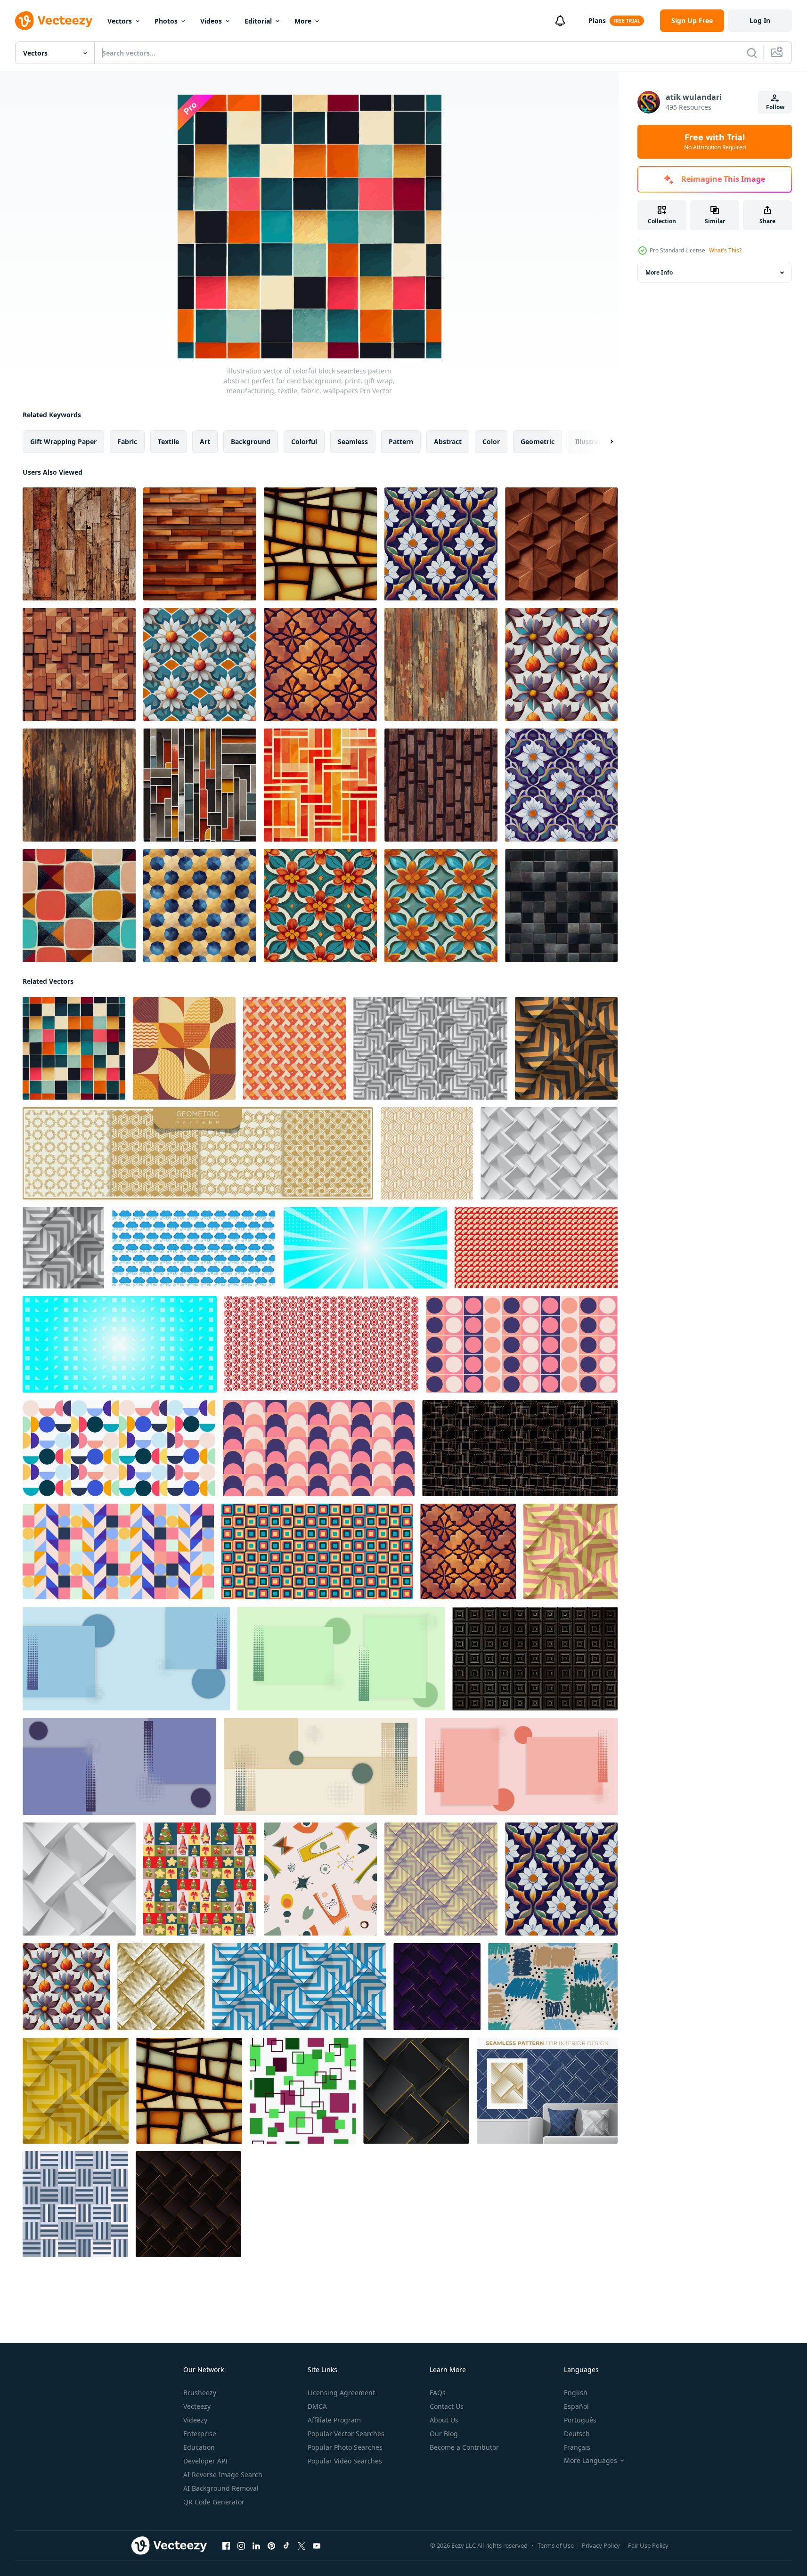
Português (580, 2420)
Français (577, 2447)
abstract (448, 441)
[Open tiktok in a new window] (286, 2546)
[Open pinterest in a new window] (271, 2546)
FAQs (438, 2393)
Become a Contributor (464, 2447)
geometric (538, 441)
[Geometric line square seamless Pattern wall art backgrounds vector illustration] (75, 2204)
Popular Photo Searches (345, 2447)
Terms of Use (556, 2545)
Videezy (195, 2420)
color (491, 441)
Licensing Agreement (341, 2393)
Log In (760, 20)
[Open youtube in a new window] (317, 2546)
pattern (401, 441)
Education (199, 2447)
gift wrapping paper (63, 441)
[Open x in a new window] (302, 2546)
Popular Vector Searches (346, 2434)
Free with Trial (715, 142)
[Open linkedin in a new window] (256, 2546)
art (205, 441)
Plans (597, 20)
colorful (304, 441)
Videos (211, 21)
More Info (659, 272)
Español (576, 2406)
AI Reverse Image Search (223, 2475)
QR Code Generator (214, 2502)
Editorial (258, 21)
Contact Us (447, 2406)
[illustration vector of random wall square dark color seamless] (561, 906)
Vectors (120, 21)
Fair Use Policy (648, 2545)
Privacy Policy (601, 2545)
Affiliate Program (334, 2420)
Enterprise (200, 2434)
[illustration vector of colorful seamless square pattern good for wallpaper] (79, 906)
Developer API (205, 2461)
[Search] (752, 53)
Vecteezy (197, 2406)
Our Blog (444, 2434)
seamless (353, 441)
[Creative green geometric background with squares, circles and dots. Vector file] (341, 1659)
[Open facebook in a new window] (226, 2546)
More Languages (591, 2461)
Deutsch (577, 2434)
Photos (166, 21)
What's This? (725, 250)
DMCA (317, 2406)
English (576, 2393)
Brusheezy (200, 2393)
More (303, 21)
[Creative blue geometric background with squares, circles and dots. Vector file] (126, 1659)
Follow (775, 107)
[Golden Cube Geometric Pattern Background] (427, 1153)
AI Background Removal (221, 2488)
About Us (444, 2420)
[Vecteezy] (54, 21)
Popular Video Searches (345, 2461)
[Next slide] (603, 442)
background (251, 441)
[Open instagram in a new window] (241, 2546)
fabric (127, 441)
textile (168, 441)
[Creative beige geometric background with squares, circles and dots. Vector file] (321, 1766)
